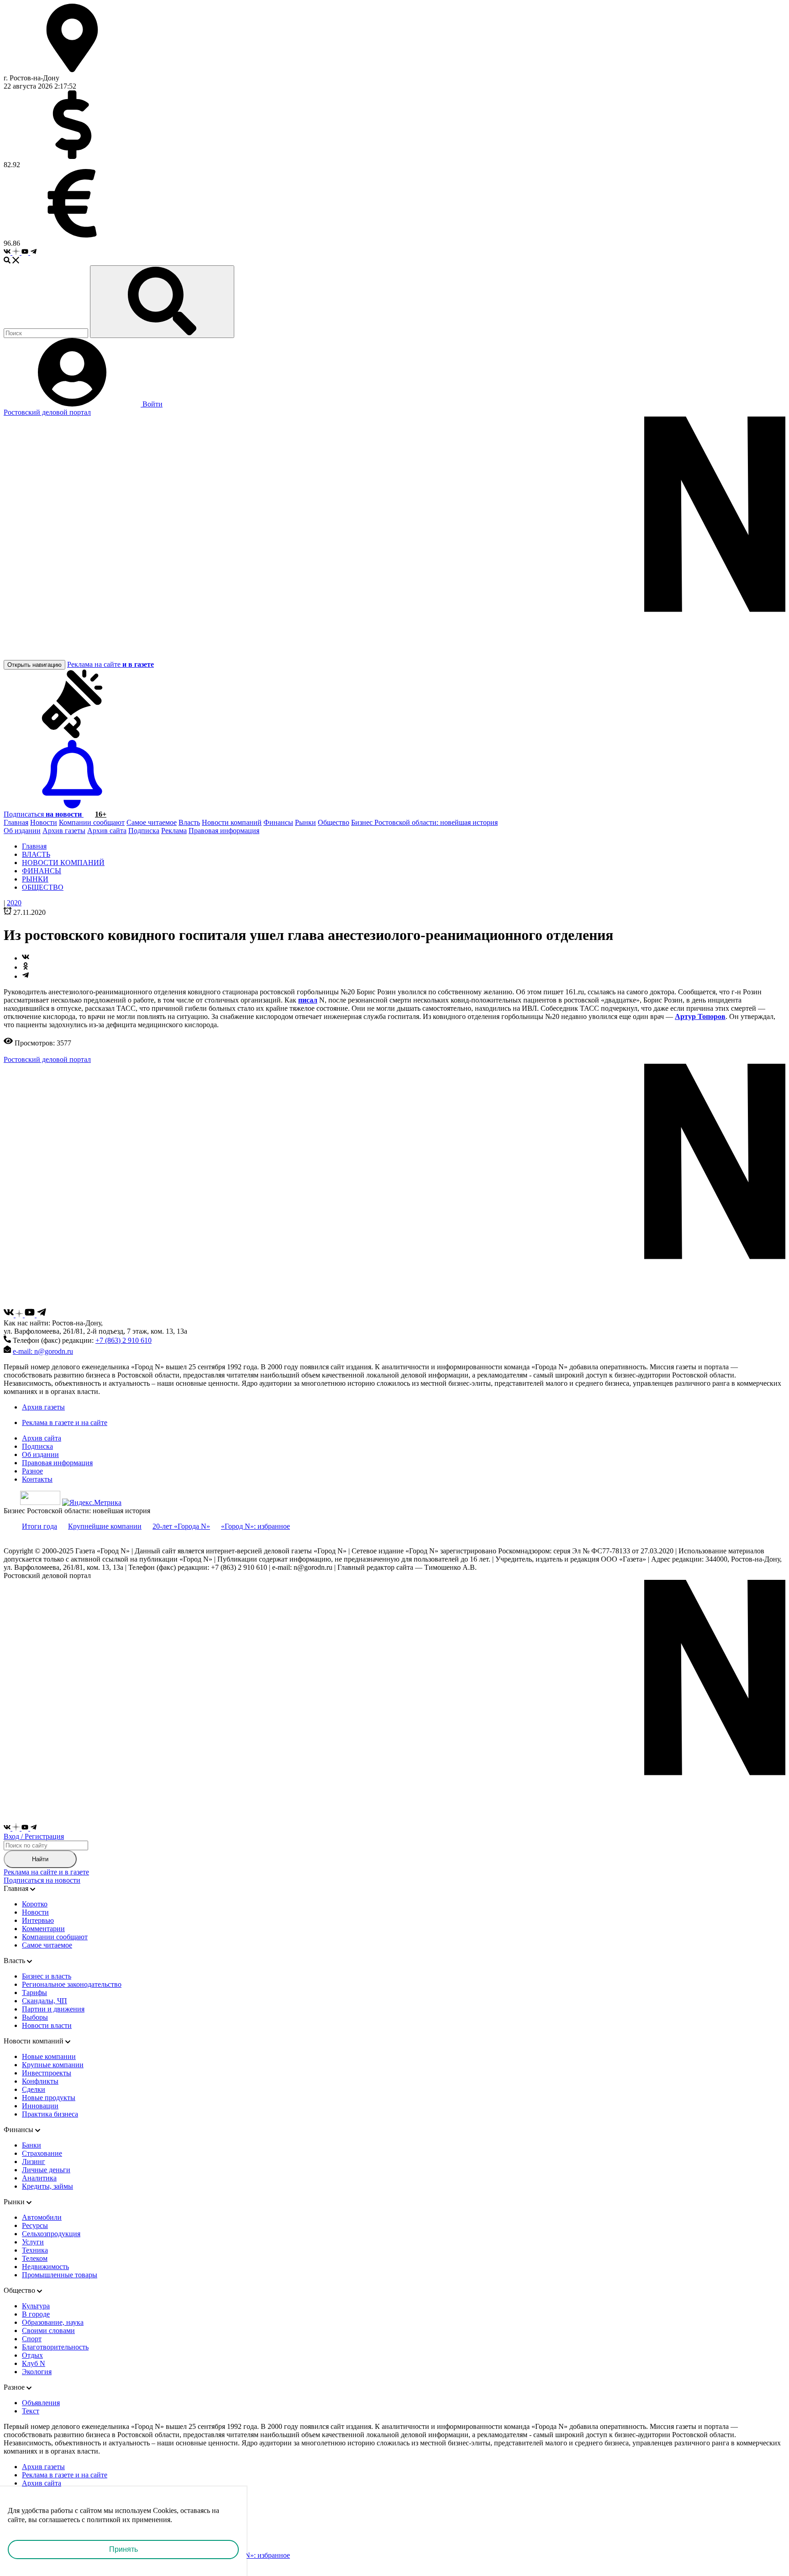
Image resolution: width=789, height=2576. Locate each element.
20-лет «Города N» (181, 1526)
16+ (101, 814)
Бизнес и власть (47, 1976)
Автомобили (42, 2217)
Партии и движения (53, 2009)
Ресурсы (35, 2225)
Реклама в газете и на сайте (65, 1423)
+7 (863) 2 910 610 (124, 1340)
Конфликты (40, 2081)
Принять (124, 2549)
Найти (40, 1859)
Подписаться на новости (42, 1880)
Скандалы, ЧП (45, 2001)
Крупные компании (53, 2065)
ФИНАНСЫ (42, 871)
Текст (31, 2411)
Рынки (305, 822)
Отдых (32, 2355)
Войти (152, 404)
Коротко (35, 1904)
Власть (189, 822)
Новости (44, 822)
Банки (32, 2145)
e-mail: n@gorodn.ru (43, 1351)
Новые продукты (49, 2098)
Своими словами (48, 2331)
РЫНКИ (35, 879)
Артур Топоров (700, 1016)
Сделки (34, 2089)
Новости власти (47, 2025)
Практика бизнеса (50, 2114)
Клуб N (34, 2363)
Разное (32, 1471)
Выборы (35, 2017)
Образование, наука (53, 2322)
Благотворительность (55, 2347)
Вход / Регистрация (34, 1836)
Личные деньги (46, 2170)
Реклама (174, 831)
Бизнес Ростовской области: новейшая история (424, 822)
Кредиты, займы (47, 2186)
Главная (16, 822)
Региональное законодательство (72, 1984)
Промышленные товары (60, 2275)
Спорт (32, 2339)
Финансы (278, 822)
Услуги (33, 2242)
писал (308, 1000)
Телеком (35, 2258)
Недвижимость (45, 2267)
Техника (35, 2250)
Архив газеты (64, 831)
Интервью (38, 1920)
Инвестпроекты (47, 2073)
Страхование (42, 2153)
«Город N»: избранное (255, 1526)
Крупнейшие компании (105, 1526)
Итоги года (39, 1526)
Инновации (40, 2106)
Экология (37, 2372)
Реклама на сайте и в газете (46, 1872)
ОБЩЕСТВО (43, 887)
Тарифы (34, 1993)
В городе (36, 2314)
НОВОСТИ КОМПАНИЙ (63, 863)
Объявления (41, 2403)
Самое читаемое (152, 822)
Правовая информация (224, 831)
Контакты (37, 1479)
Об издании (22, 831)
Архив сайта (107, 831)
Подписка (144, 831)
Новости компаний (232, 822)
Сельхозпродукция (51, 2234)
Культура (36, 2306)
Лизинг (34, 2162)
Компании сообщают (92, 822)
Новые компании (49, 2056)
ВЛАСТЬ (36, 854)
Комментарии (43, 1929)
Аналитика (39, 2178)
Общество (334, 822)
